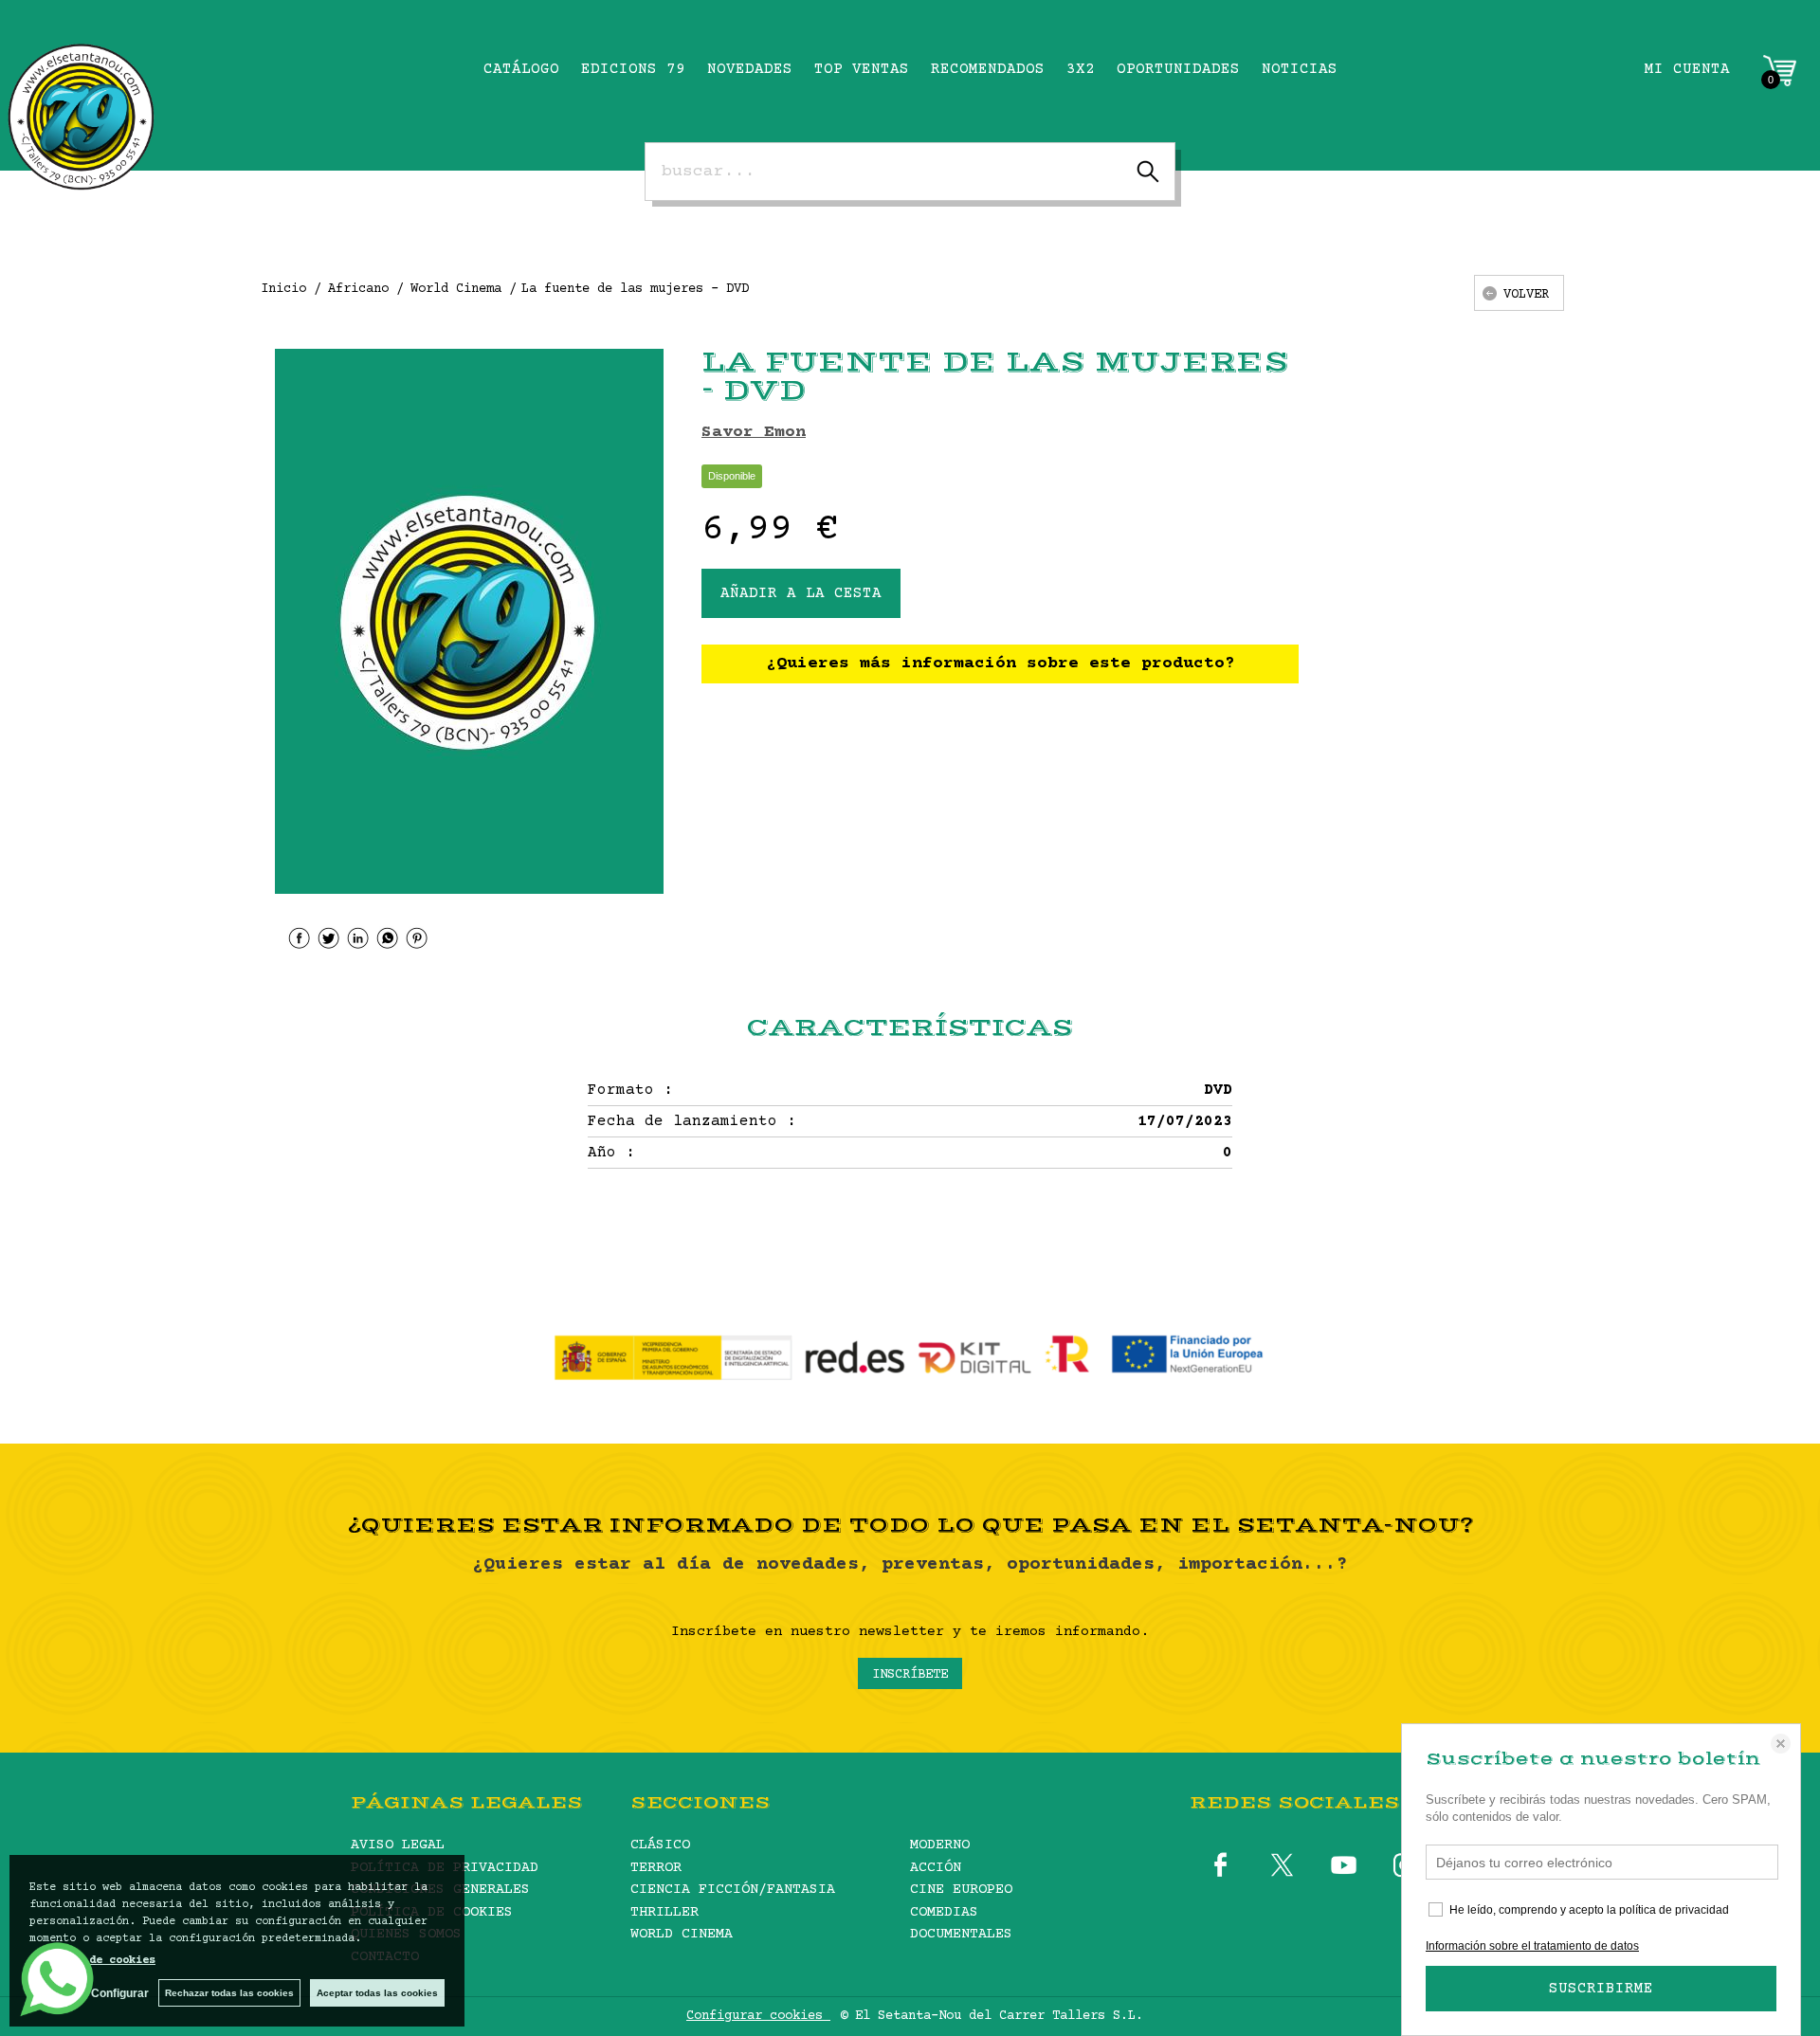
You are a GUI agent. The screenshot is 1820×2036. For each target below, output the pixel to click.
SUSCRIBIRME (1601, 1989)
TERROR (656, 1868)
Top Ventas (862, 69)
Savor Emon (754, 432)
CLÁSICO (660, 1845)
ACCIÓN (936, 1868)
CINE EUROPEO (961, 1890)
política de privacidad (1674, 1910)
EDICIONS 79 (633, 69)
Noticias (1300, 69)
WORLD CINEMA (682, 1934)
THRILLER (664, 1912)
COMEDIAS (944, 1912)
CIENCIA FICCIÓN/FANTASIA (733, 1890)
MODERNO (940, 1845)
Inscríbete (910, 1675)
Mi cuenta (1687, 69)
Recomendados (988, 69)
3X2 (1081, 69)
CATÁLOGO (521, 69)
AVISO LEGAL (398, 1845)
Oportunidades (1178, 69)
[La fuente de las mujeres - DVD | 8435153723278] (469, 621)
